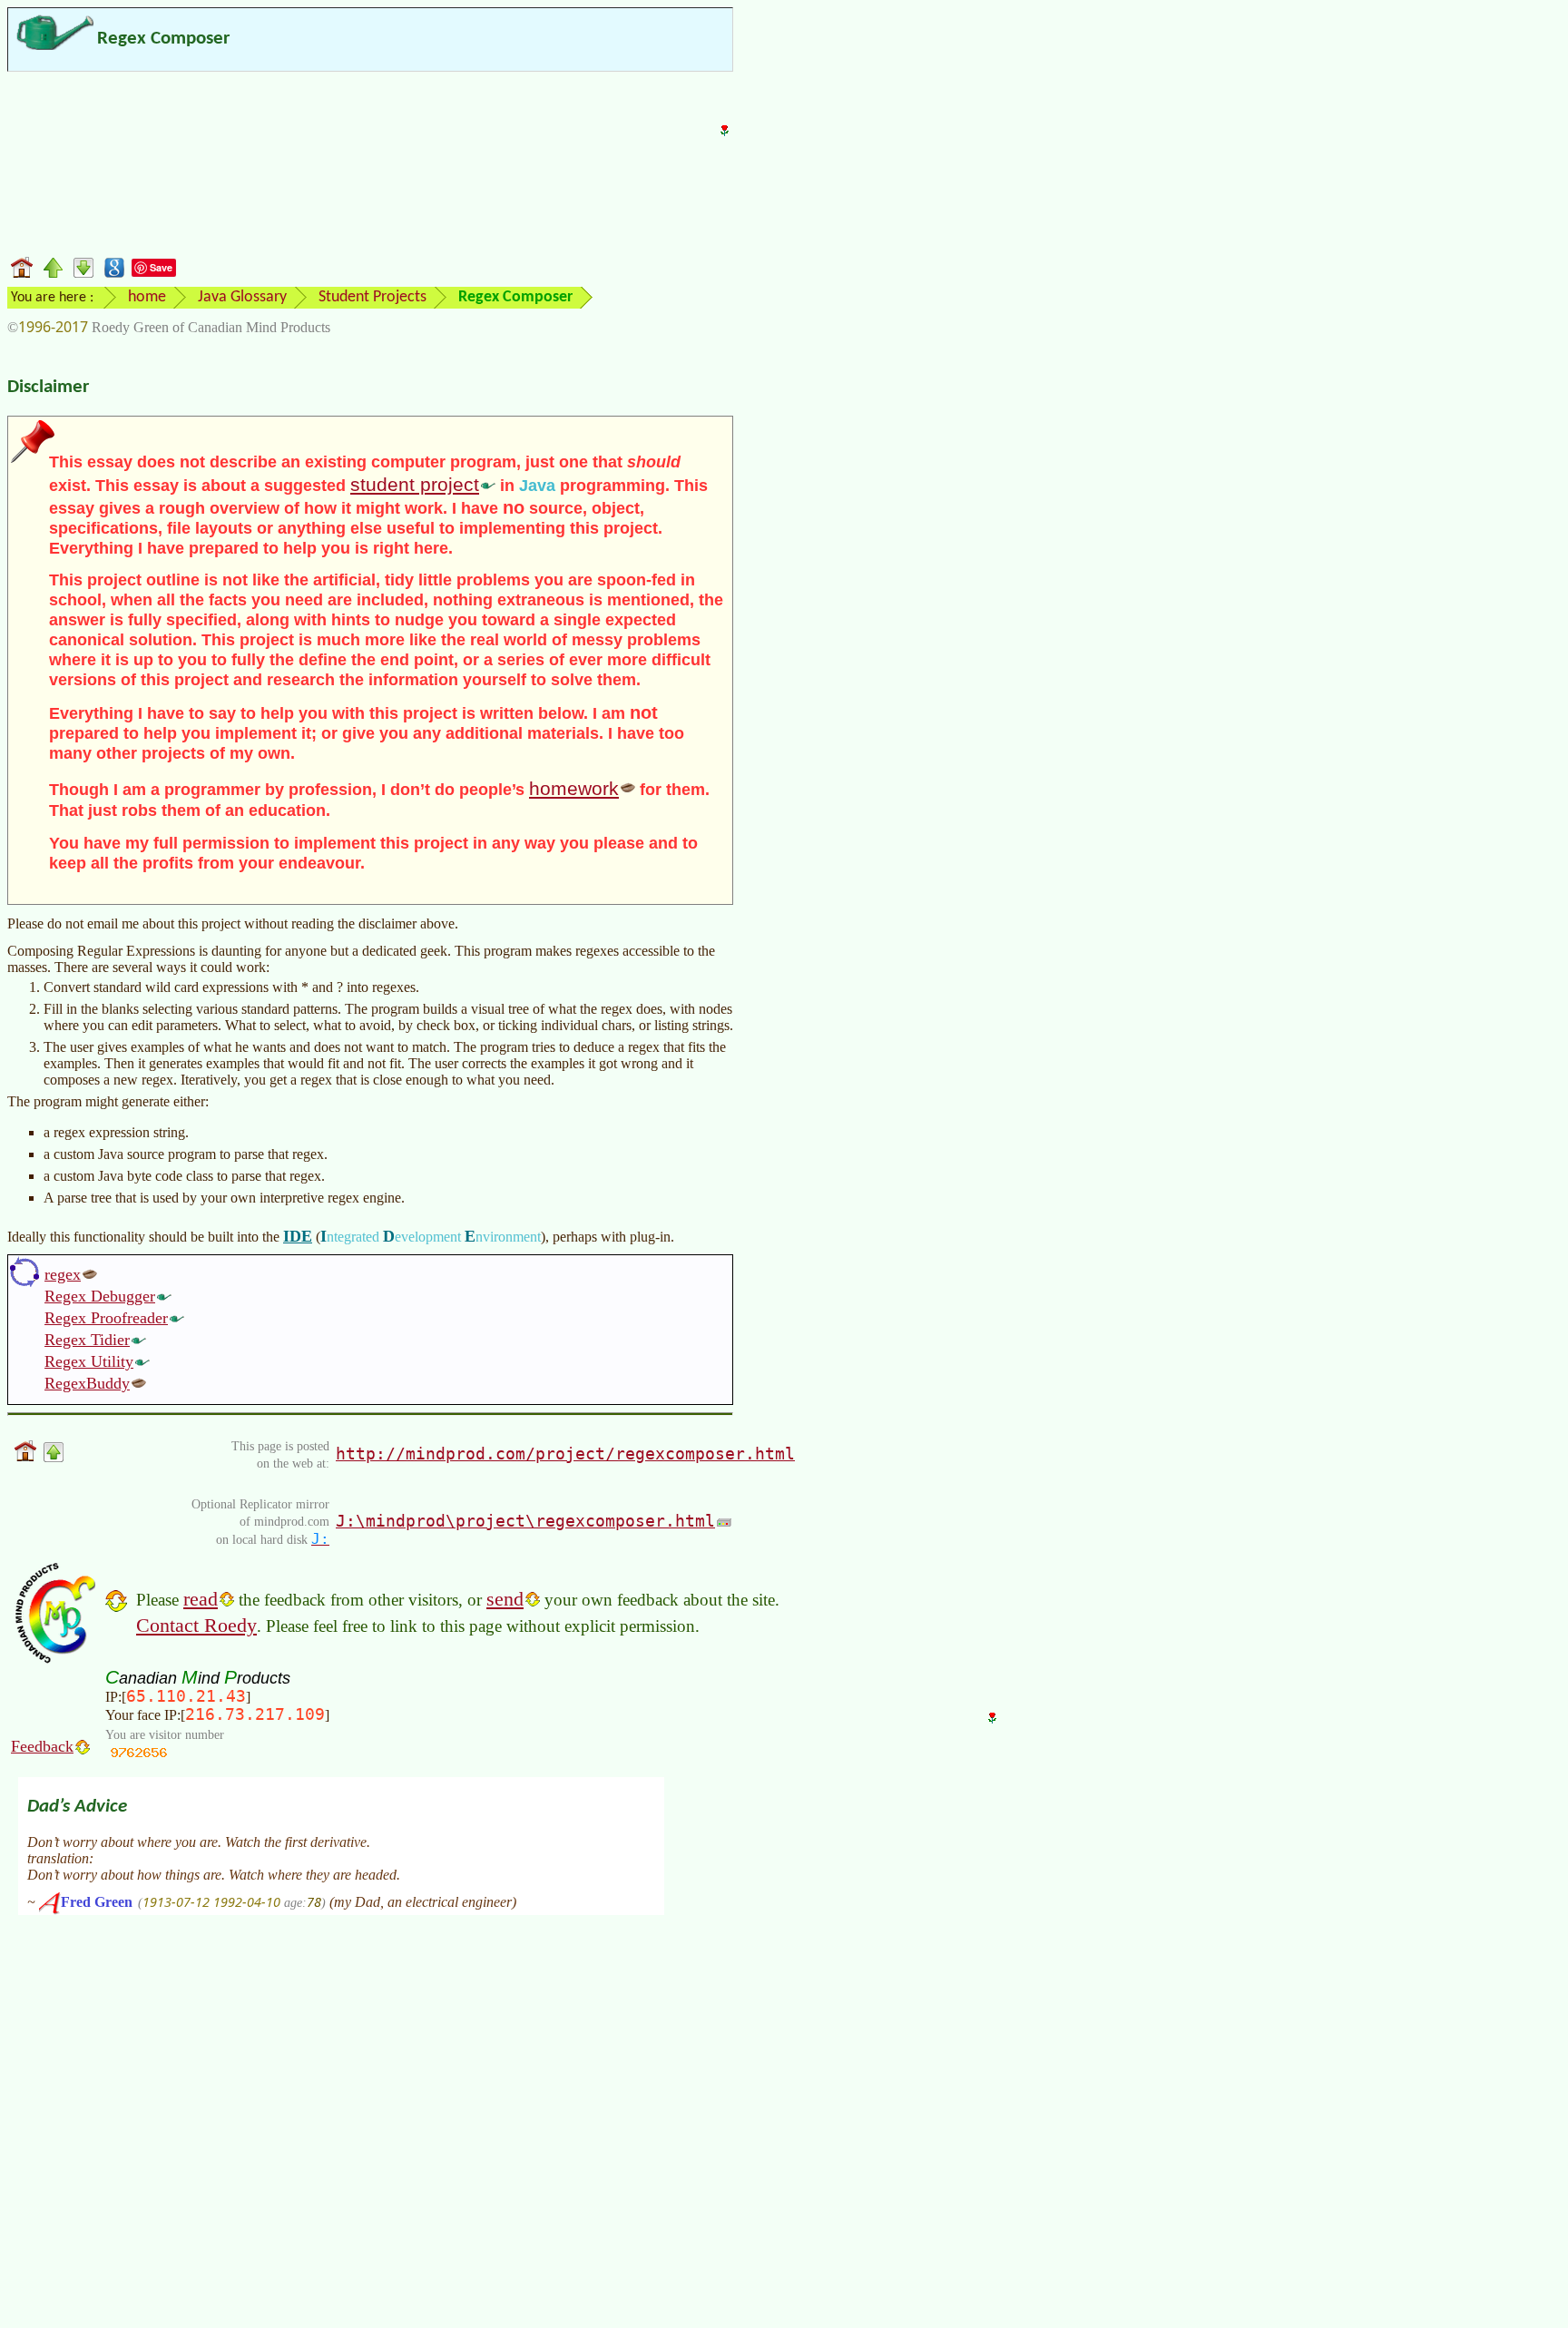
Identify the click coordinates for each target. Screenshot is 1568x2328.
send (505, 1599)
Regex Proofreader (106, 1318)
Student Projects (372, 297)
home (147, 297)
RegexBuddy (87, 1383)
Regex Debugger (100, 1296)
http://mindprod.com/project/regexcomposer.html (565, 1454)
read (201, 1599)
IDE (298, 1236)
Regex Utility (89, 1361)
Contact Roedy (196, 1625)
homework (574, 788)
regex (63, 1274)
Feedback (42, 1746)
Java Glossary (242, 297)
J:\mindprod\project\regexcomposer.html (525, 1521)
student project (415, 484)
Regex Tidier (87, 1340)
